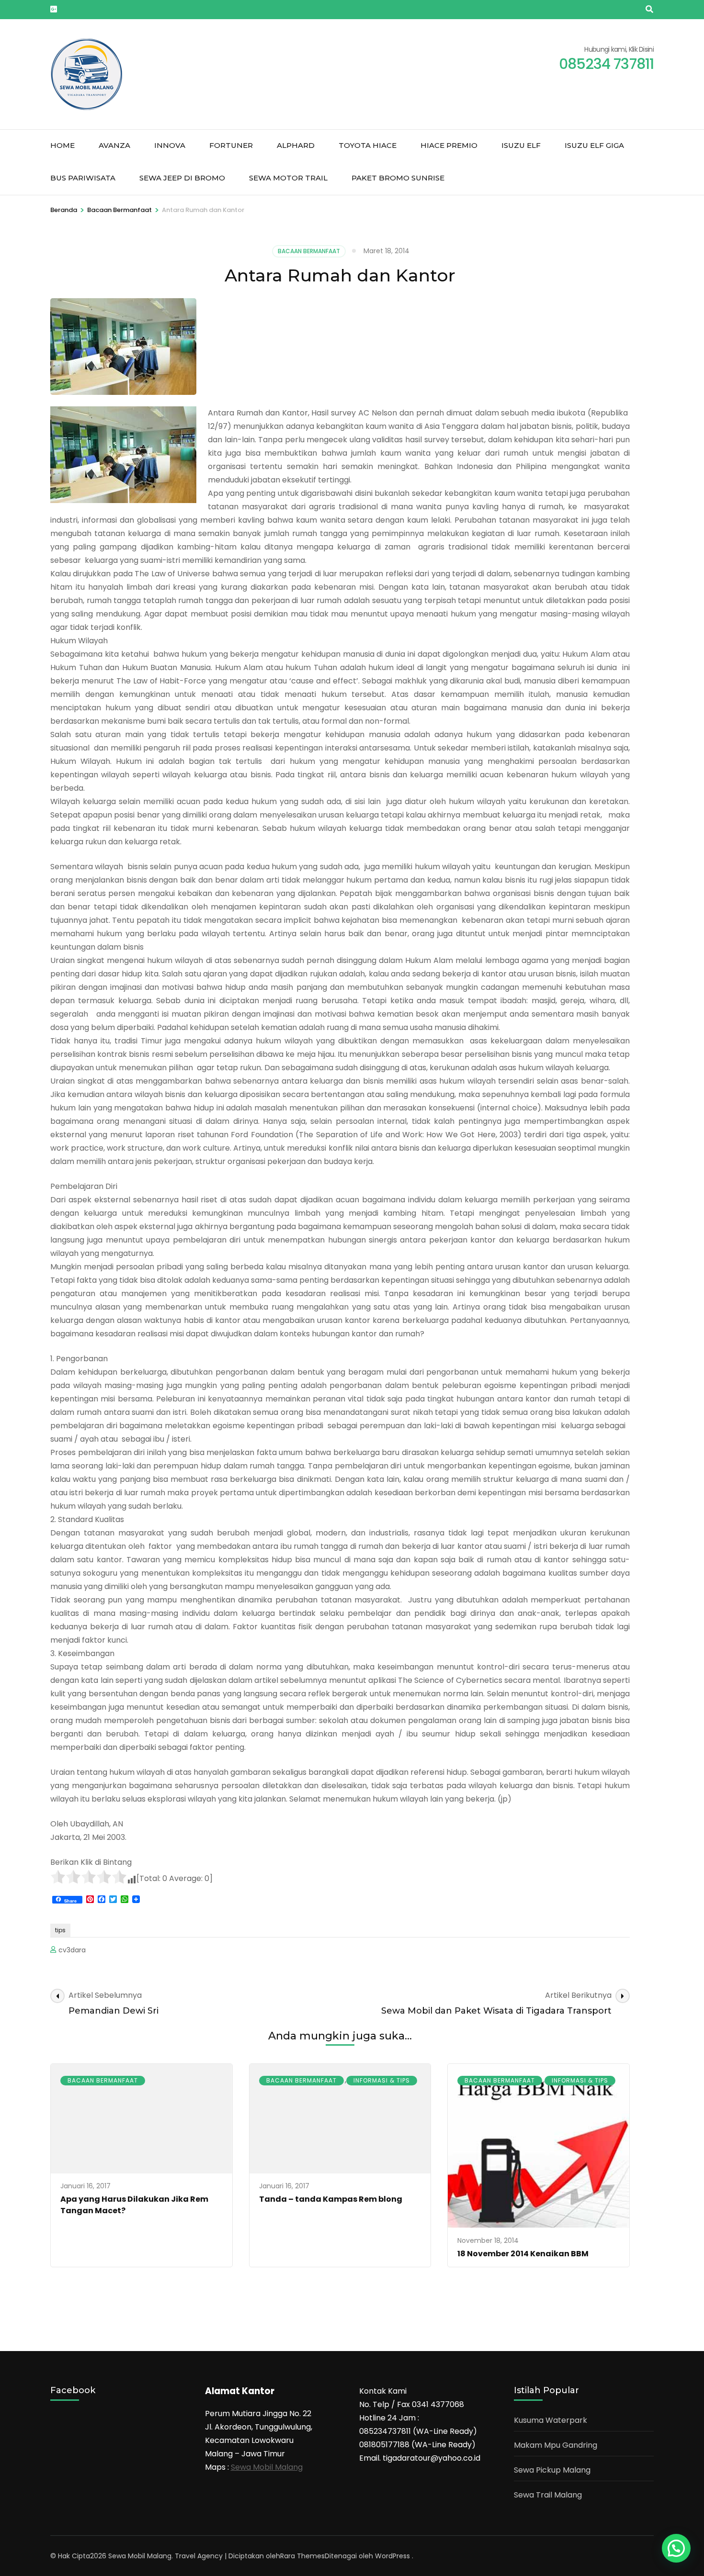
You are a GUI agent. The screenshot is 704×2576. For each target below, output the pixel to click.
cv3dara (72, 1950)
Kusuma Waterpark (551, 2420)
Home (62, 145)
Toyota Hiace (368, 145)
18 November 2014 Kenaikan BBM (523, 2254)
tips (60, 1930)
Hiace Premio (449, 145)
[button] (676, 2548)
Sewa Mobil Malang (267, 2467)
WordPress (392, 2556)
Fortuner (231, 145)
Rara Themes (302, 2556)
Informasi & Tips (382, 2080)
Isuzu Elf (521, 145)
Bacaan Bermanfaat (309, 251)
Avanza (114, 145)
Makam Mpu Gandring (556, 2445)
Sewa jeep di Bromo (182, 178)
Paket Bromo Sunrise (398, 178)
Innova (170, 145)
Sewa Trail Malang (548, 2495)
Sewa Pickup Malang (552, 2470)
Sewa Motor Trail (288, 178)
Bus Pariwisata (83, 178)
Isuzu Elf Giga (594, 145)
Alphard (296, 145)
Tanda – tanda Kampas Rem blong (331, 2199)
